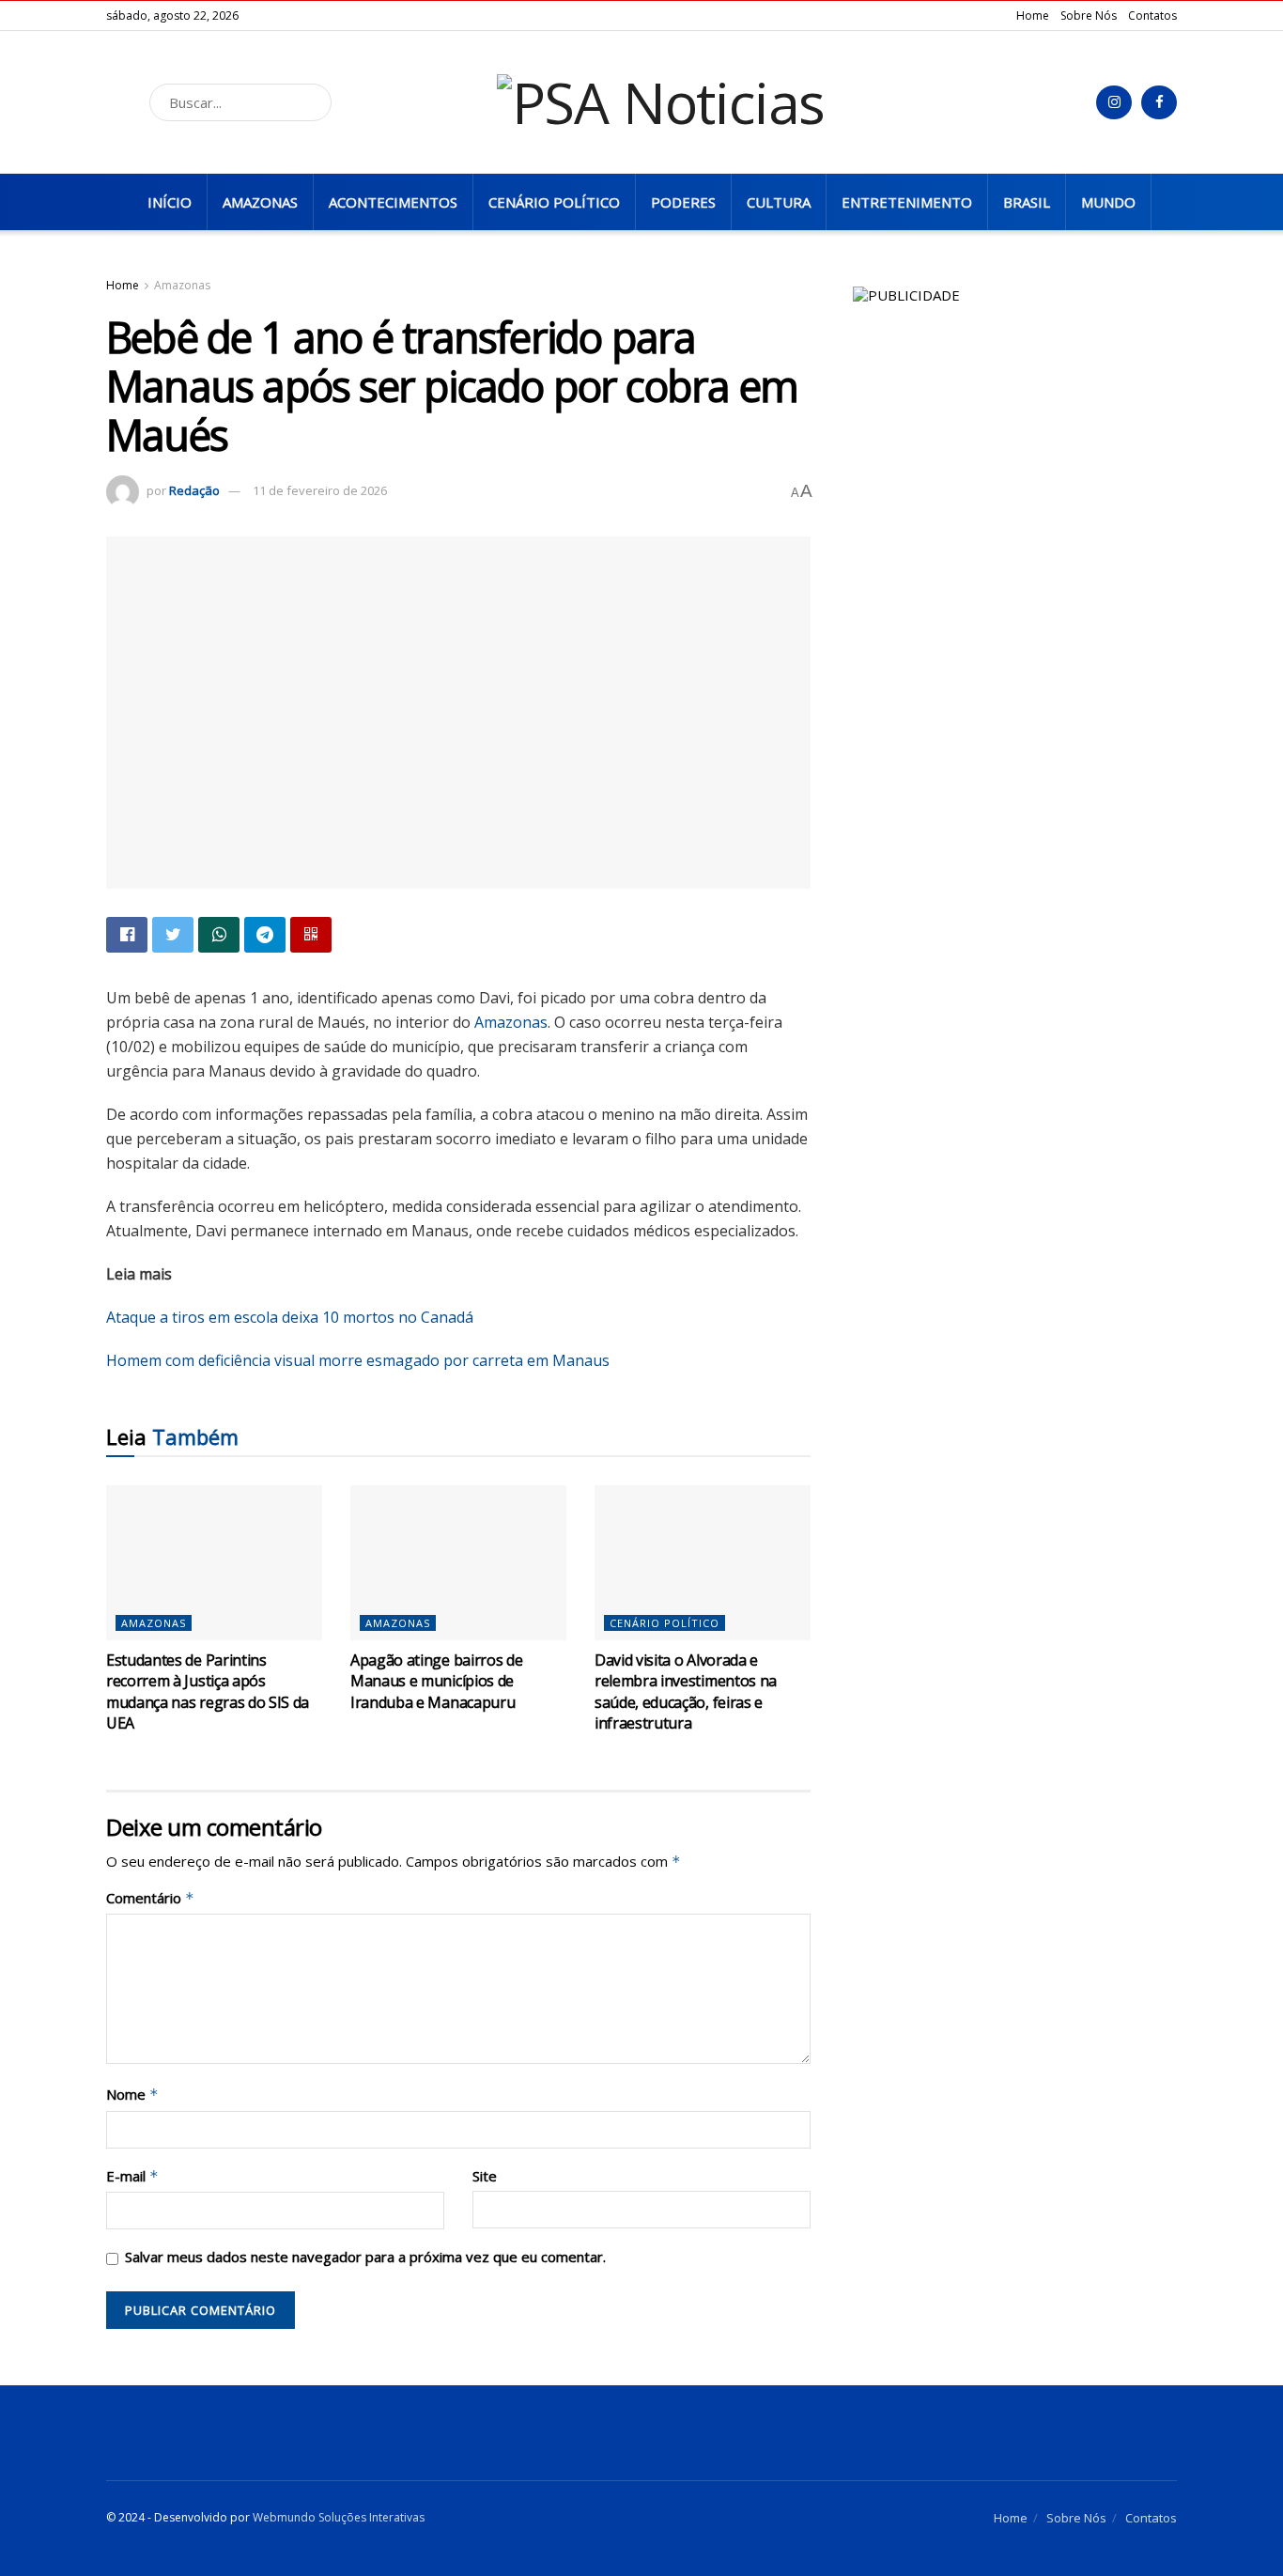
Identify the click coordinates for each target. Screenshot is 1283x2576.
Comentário (150, 1898)
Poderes (683, 202)
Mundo (1108, 202)
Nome (132, 2095)
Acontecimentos (393, 202)
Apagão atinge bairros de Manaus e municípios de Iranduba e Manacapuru (436, 1681)
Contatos (1152, 16)
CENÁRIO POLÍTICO (554, 202)
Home (1033, 16)
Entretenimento (907, 202)
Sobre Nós (1089, 16)
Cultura (779, 202)
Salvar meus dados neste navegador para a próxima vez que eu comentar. (365, 2257)
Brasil (1027, 202)
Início (170, 202)
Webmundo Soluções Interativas (339, 2517)
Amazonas (260, 202)
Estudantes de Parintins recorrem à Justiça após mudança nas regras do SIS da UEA (208, 1691)
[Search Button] (312, 102)
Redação (194, 490)
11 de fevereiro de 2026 (320, 490)
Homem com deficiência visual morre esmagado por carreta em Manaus (358, 1360)
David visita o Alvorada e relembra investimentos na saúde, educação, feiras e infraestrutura (686, 1691)
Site (485, 2176)
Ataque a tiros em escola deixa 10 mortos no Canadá (290, 1317)
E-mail (132, 2176)
